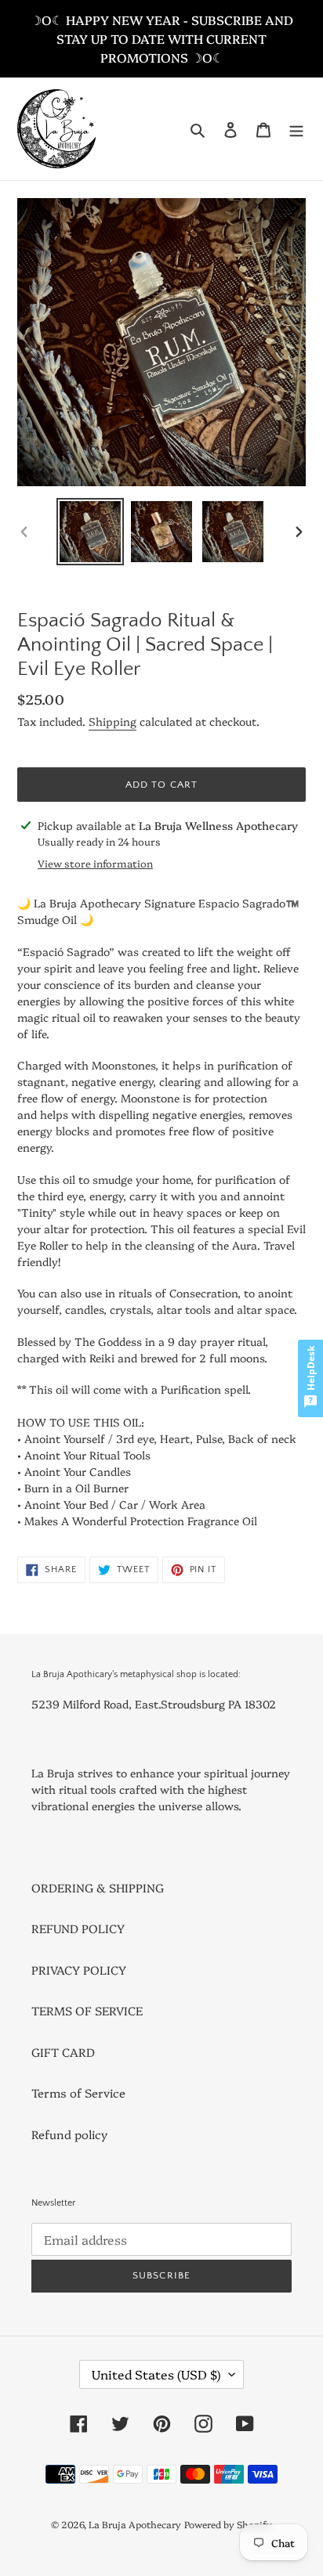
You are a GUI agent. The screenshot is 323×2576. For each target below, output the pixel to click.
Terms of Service (78, 2093)
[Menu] (296, 129)
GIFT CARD (63, 2052)
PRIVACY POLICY (79, 1970)
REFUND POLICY (78, 1928)
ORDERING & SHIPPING (98, 1887)
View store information (95, 863)
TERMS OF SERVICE (87, 2010)
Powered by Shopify (228, 2524)
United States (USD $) (156, 2374)
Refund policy (69, 2134)
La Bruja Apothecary (135, 2524)
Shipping (113, 721)
